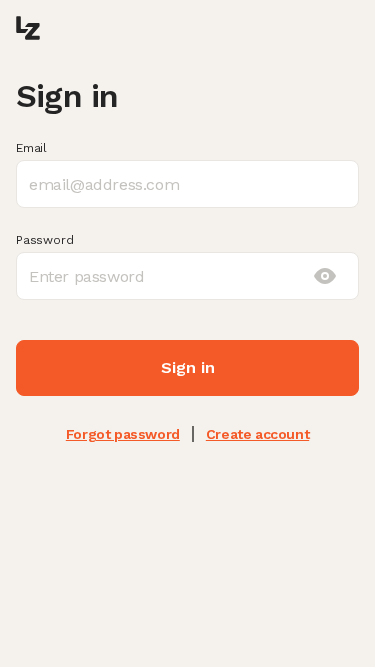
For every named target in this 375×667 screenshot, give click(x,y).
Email (31, 148)
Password (44, 240)
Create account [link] (257, 434)
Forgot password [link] (123, 434)
